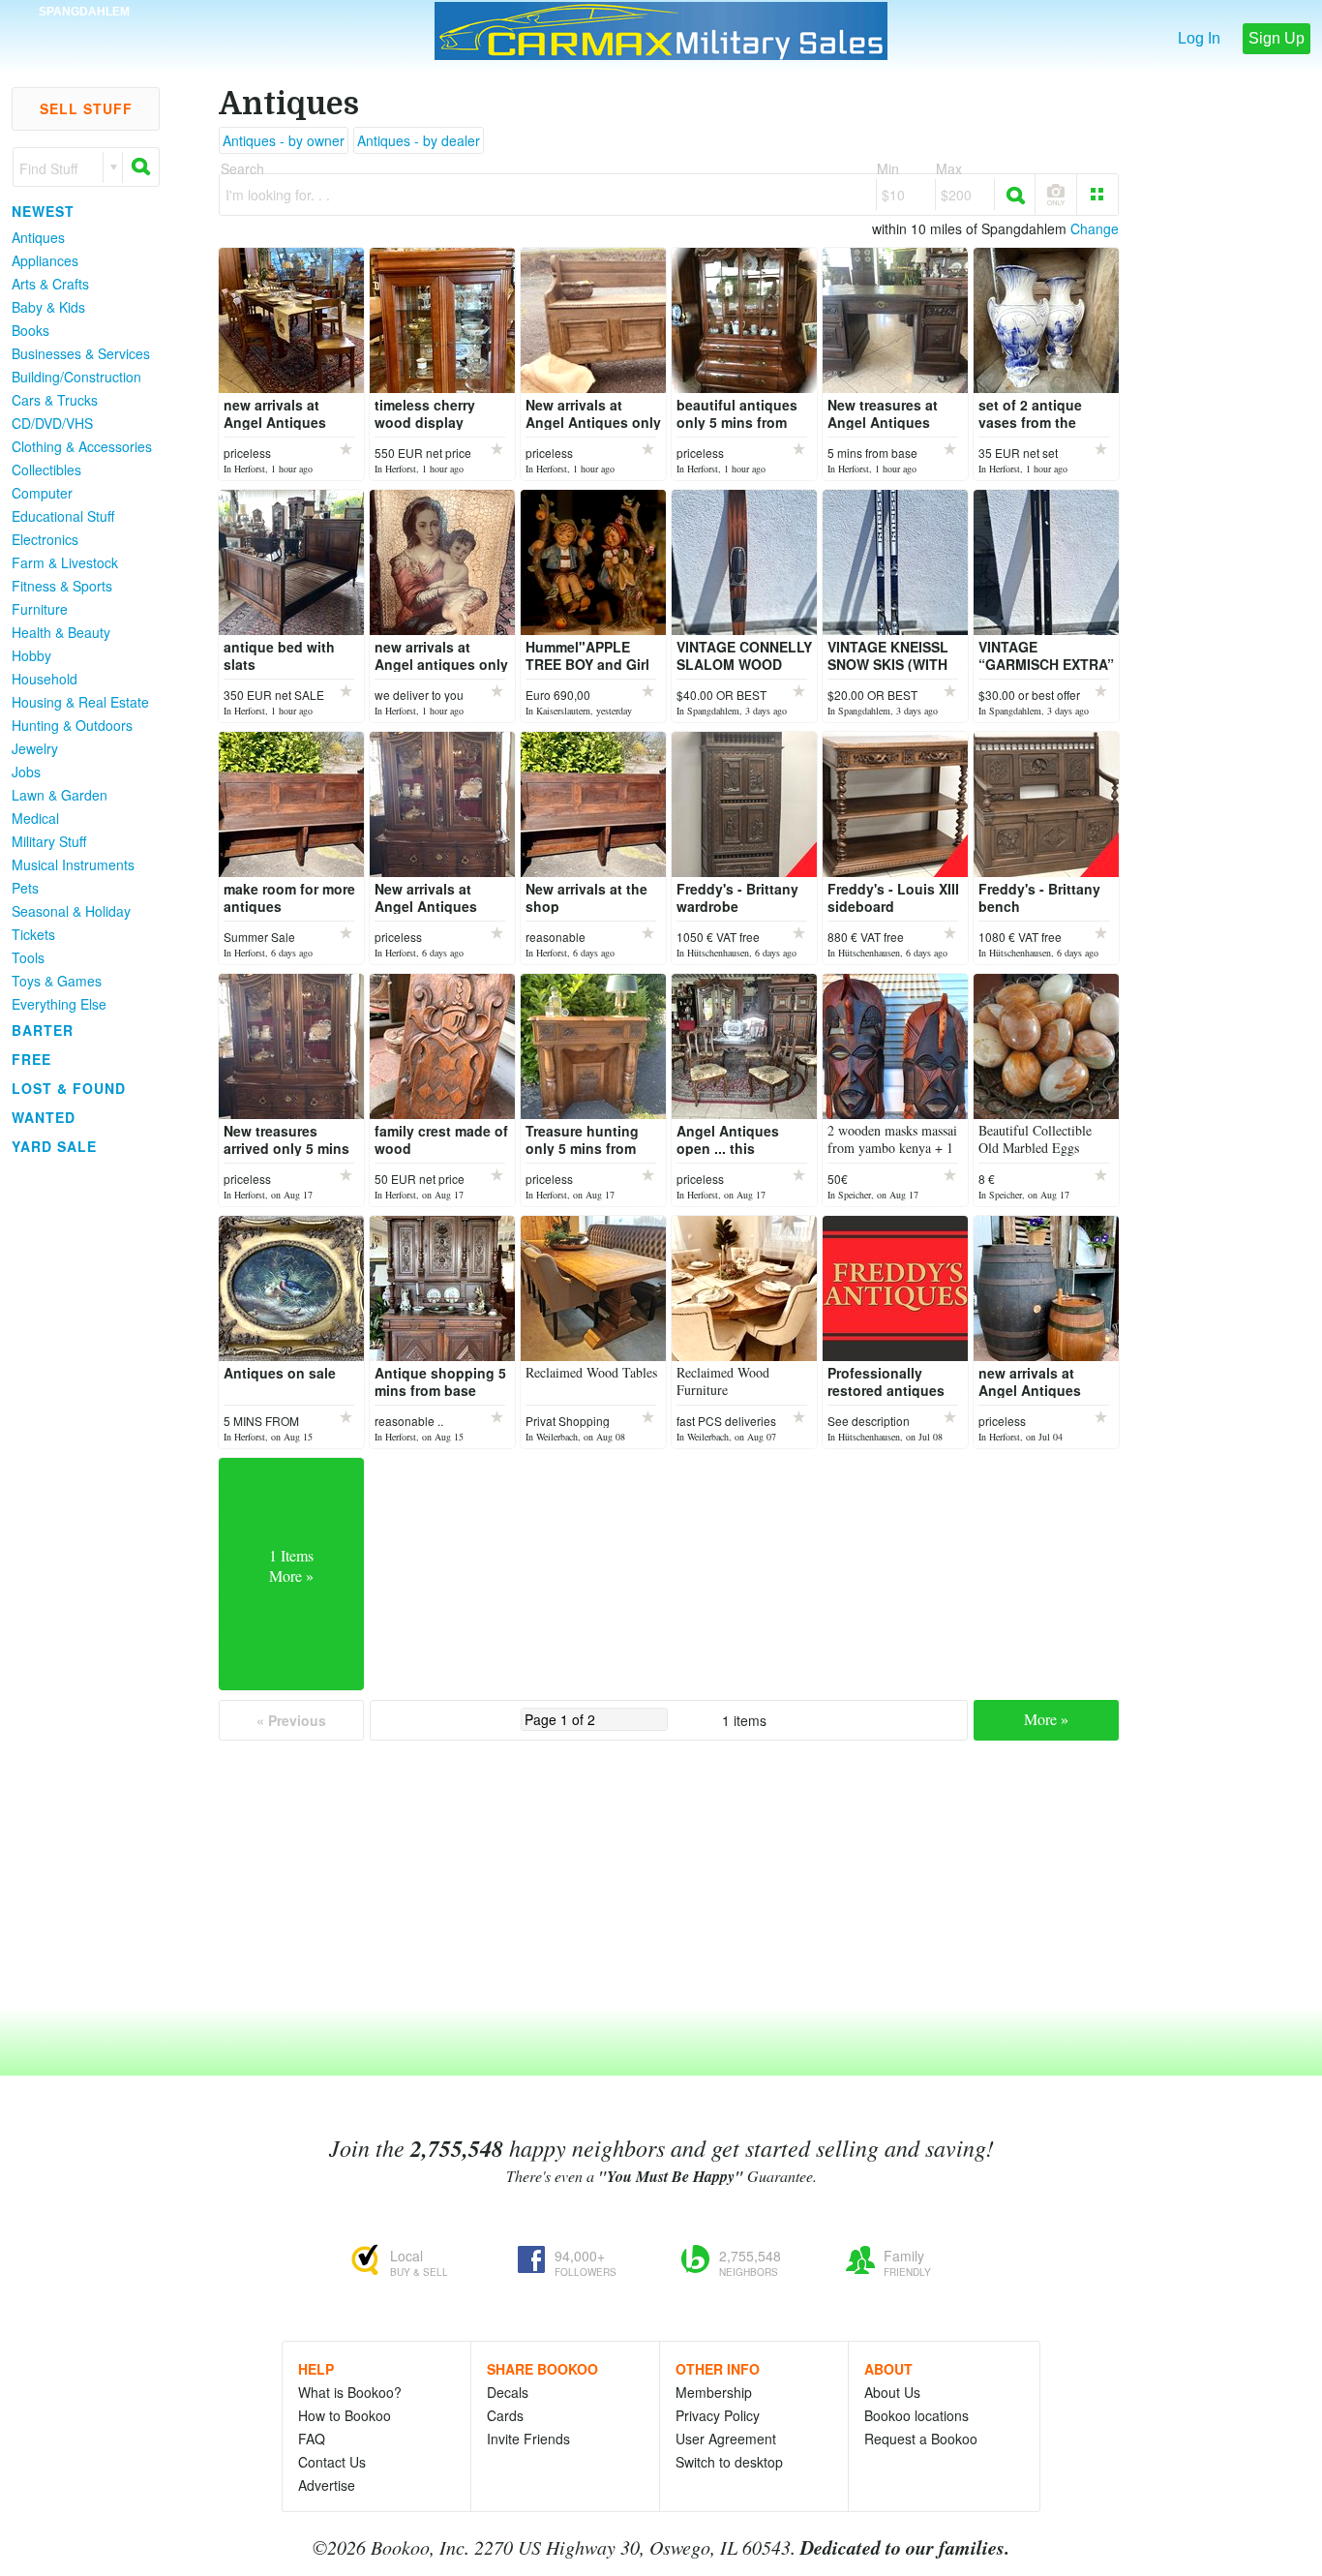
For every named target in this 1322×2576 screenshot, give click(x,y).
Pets (25, 888)
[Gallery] (1097, 195)
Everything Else (59, 1004)
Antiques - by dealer (419, 140)
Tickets (33, 934)
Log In (1199, 38)
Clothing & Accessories (82, 446)
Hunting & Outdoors (72, 725)
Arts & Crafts (50, 284)
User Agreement (726, 2439)
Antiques (38, 237)
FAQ (312, 2439)
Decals (508, 2392)
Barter (43, 1030)
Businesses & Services (81, 353)
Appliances (45, 260)
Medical (35, 818)
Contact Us (332, 2462)
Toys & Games (57, 981)
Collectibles (46, 470)
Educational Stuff (63, 516)
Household (45, 679)
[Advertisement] (77, 1451)
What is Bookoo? (350, 2392)
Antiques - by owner (284, 140)
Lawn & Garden (60, 795)
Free (31, 1059)
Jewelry (35, 748)
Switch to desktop (729, 2462)
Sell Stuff (86, 108)
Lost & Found (69, 1088)
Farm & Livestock (65, 562)
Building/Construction (76, 377)
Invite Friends (528, 2439)
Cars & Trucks (55, 400)
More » (1046, 1719)
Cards (505, 2415)
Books (30, 330)
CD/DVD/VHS (52, 423)
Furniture (40, 609)
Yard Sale (54, 1146)
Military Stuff (49, 841)
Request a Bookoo (921, 2439)
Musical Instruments (73, 864)
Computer (42, 493)
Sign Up (1277, 38)
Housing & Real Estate (80, 702)
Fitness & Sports (62, 586)
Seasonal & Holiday (71, 911)
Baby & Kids (48, 307)
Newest (43, 211)
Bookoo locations (916, 2415)
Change (1095, 228)
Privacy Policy (718, 2415)
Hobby (31, 655)
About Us (892, 2392)
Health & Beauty (61, 632)
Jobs (26, 772)
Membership (714, 2392)
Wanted (44, 1117)
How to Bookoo (345, 2415)
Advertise (327, 2485)
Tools (28, 957)
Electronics (45, 539)
